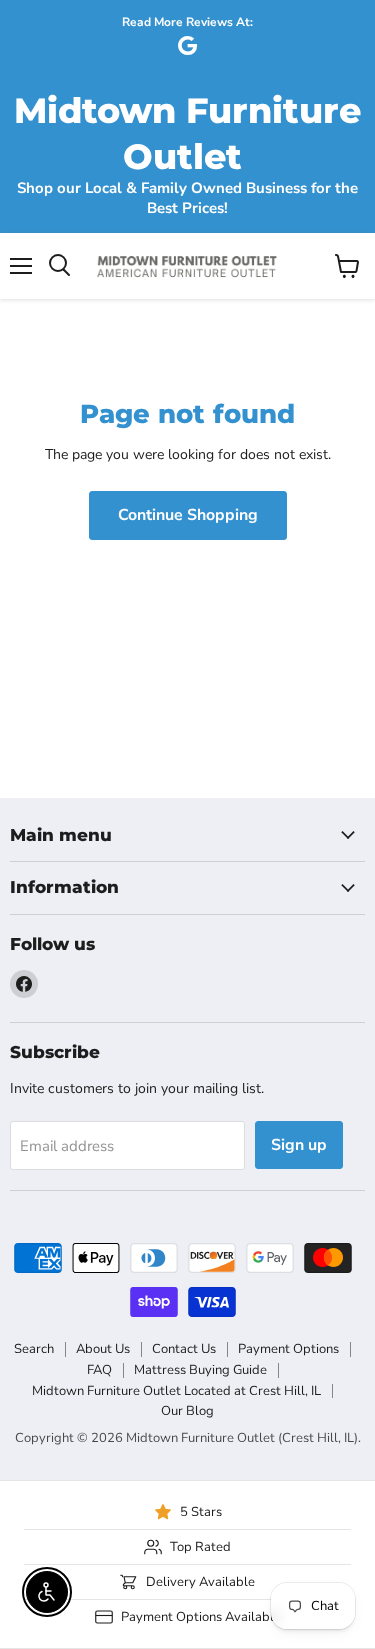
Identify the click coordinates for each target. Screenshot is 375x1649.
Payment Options (288, 1349)
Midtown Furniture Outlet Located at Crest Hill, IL (176, 1391)
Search (34, 1349)
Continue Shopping (188, 515)
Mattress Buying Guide (200, 1370)
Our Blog (187, 1411)
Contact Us (184, 1349)
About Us (103, 1349)
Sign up (299, 1145)
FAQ (99, 1370)
